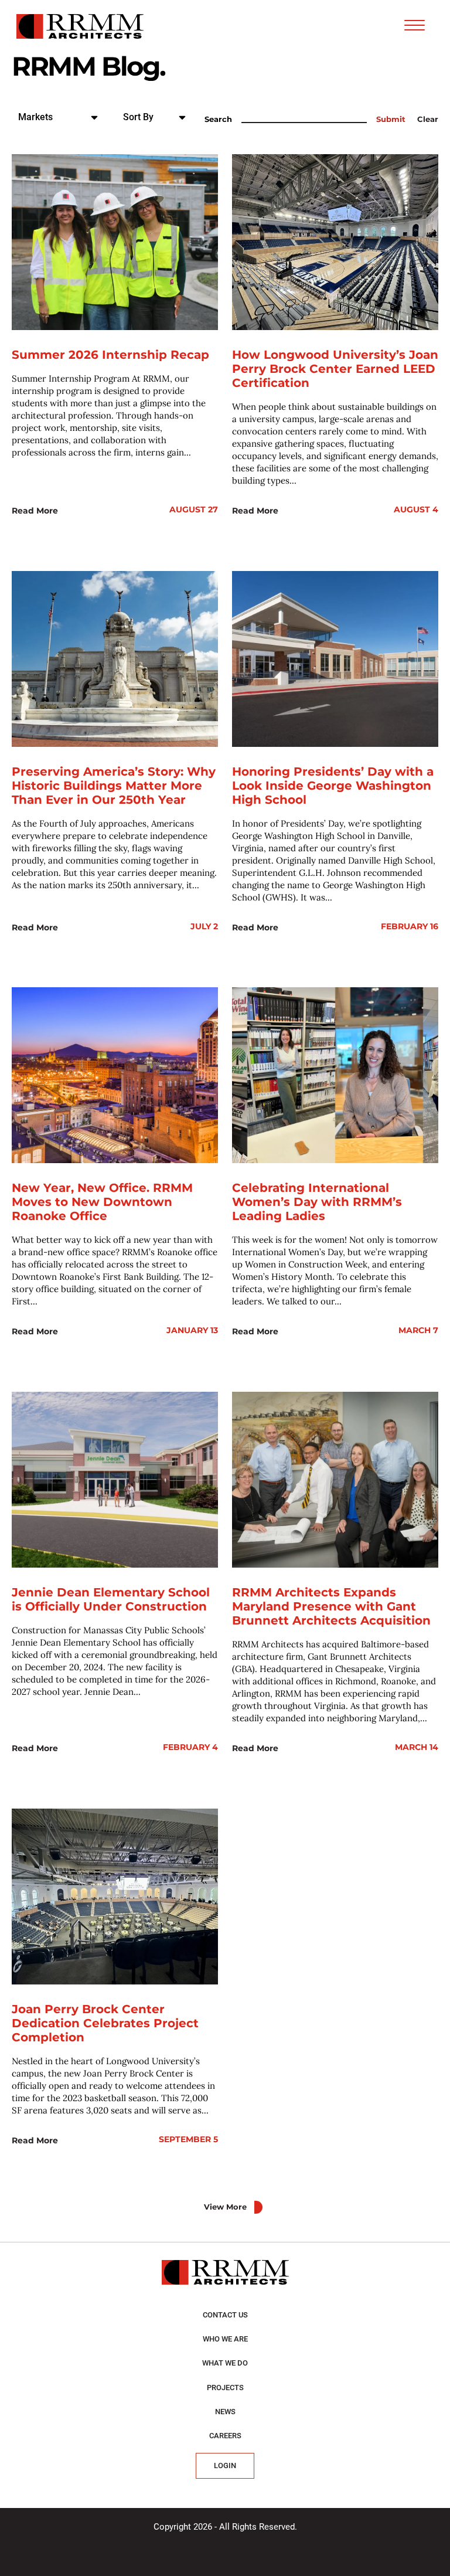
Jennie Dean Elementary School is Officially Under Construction (111, 1599)
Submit (391, 119)
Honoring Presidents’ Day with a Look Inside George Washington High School (333, 786)
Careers (225, 2436)
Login (225, 2465)
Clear (428, 119)
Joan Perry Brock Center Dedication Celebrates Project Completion (105, 2023)
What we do (225, 2363)
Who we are (225, 2339)
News (225, 2412)
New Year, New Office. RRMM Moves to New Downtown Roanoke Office (102, 1202)
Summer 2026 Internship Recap (110, 355)
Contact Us (225, 2315)
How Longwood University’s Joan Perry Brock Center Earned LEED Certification (335, 369)
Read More (35, 511)
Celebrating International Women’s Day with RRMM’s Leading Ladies (317, 1202)
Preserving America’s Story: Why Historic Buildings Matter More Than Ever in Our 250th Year (114, 786)
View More (225, 2207)
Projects (225, 2388)
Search (218, 119)
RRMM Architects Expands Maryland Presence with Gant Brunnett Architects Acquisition (331, 1606)
